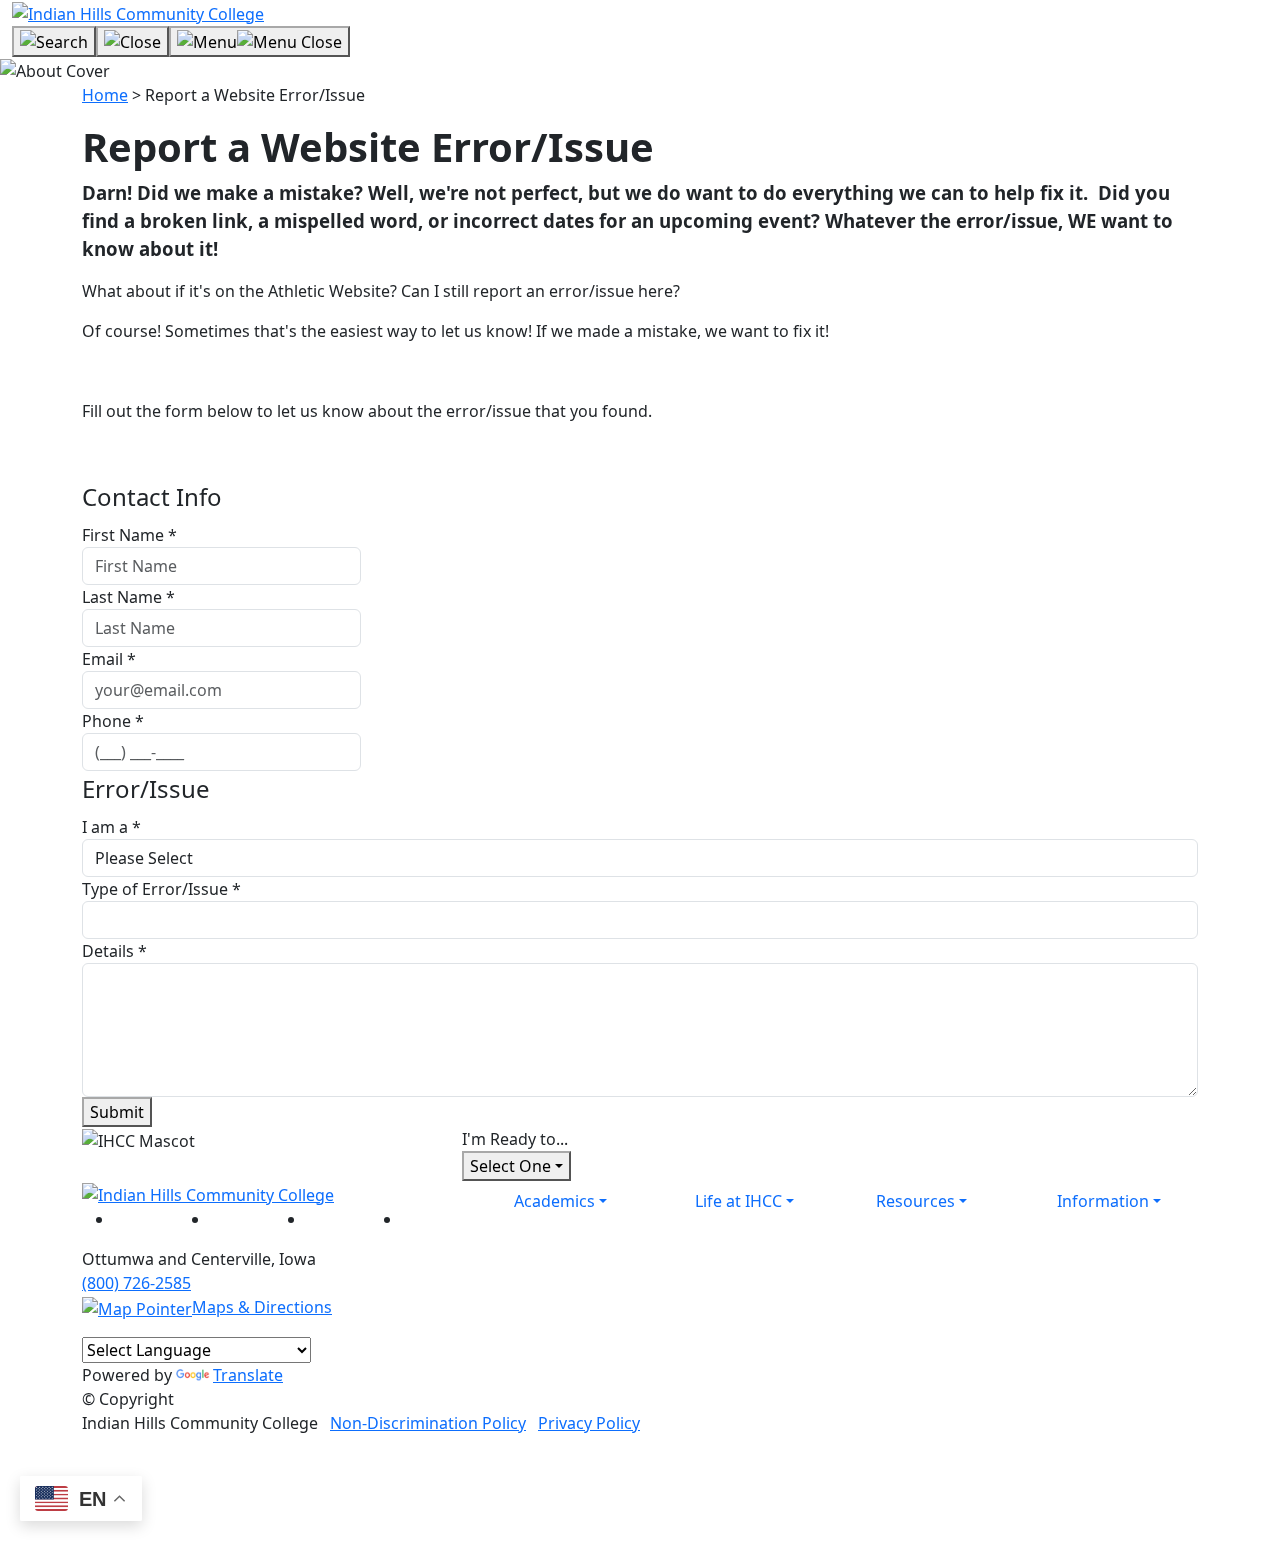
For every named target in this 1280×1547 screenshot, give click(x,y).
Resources (915, 1201)
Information (1103, 1201)
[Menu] (259, 42)
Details (114, 951)
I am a (111, 827)
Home (105, 95)
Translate (248, 1375)
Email (109, 659)
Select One (510, 1166)
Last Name (128, 597)
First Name (129, 535)
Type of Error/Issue (161, 889)
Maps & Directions (262, 1307)
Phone (113, 721)
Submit (117, 1112)
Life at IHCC (738, 1201)
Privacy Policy (589, 1423)
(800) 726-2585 (136, 1283)
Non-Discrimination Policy (428, 1423)
